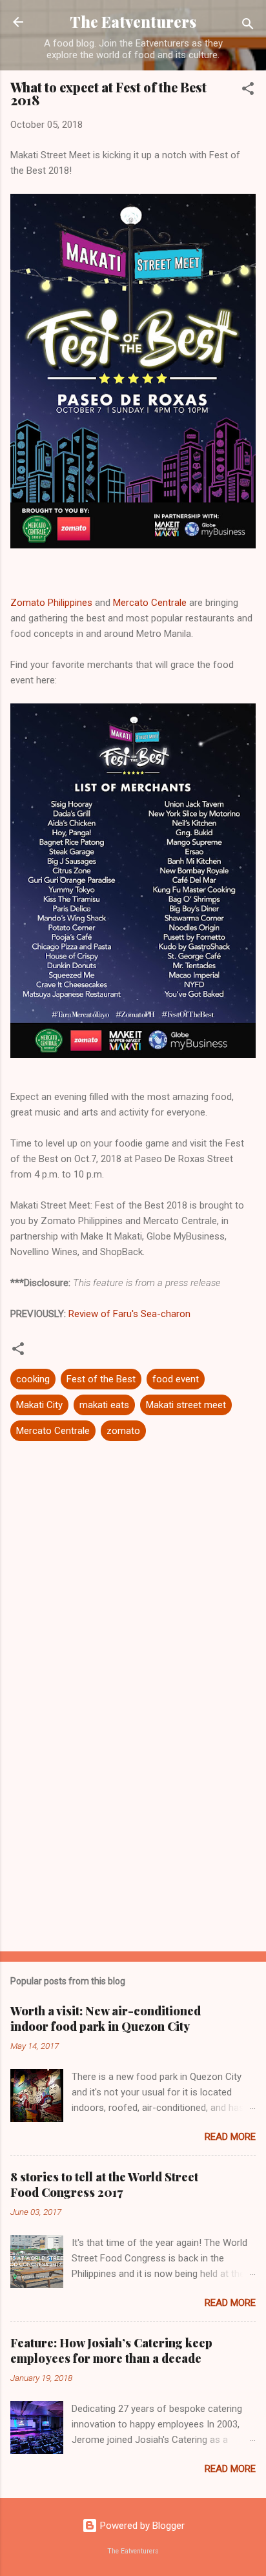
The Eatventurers (133, 22)
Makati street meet (186, 1405)
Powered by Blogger (141, 2526)
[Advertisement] (133, 1840)
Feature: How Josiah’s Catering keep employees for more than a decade (111, 2351)
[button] (248, 91)
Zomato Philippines (51, 603)
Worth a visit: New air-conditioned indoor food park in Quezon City (106, 2019)
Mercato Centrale (150, 603)
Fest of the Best (101, 1379)
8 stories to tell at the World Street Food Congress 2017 (104, 2185)
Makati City (39, 1405)
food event (176, 1379)
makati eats (104, 1405)
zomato (123, 1431)
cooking (33, 1379)
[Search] (248, 26)
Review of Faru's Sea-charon (129, 1314)
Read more (230, 2137)
